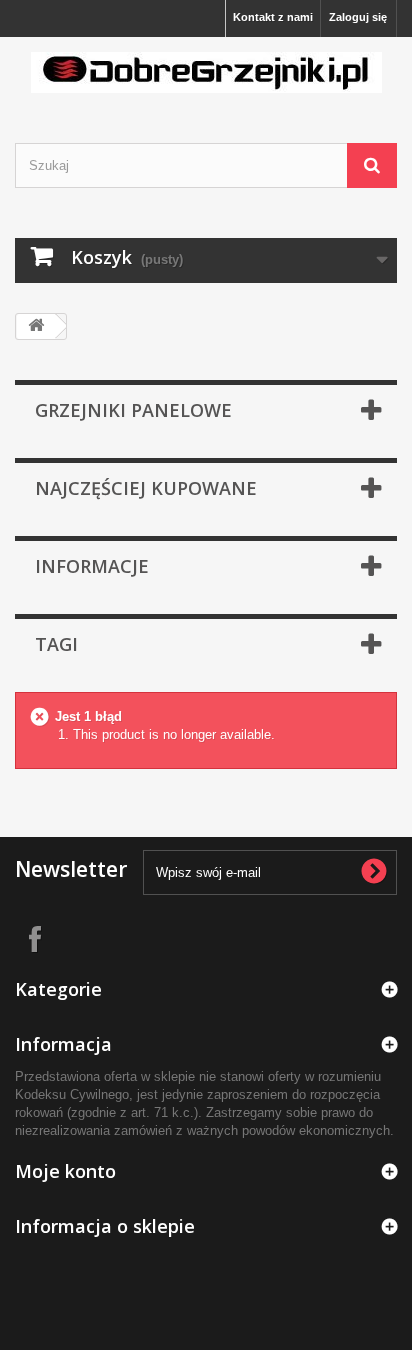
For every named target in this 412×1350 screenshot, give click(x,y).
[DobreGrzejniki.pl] (206, 72)
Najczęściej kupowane (146, 488)
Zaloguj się (358, 17)
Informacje (92, 566)
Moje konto (65, 1171)
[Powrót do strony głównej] (36, 326)
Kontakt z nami (273, 17)
